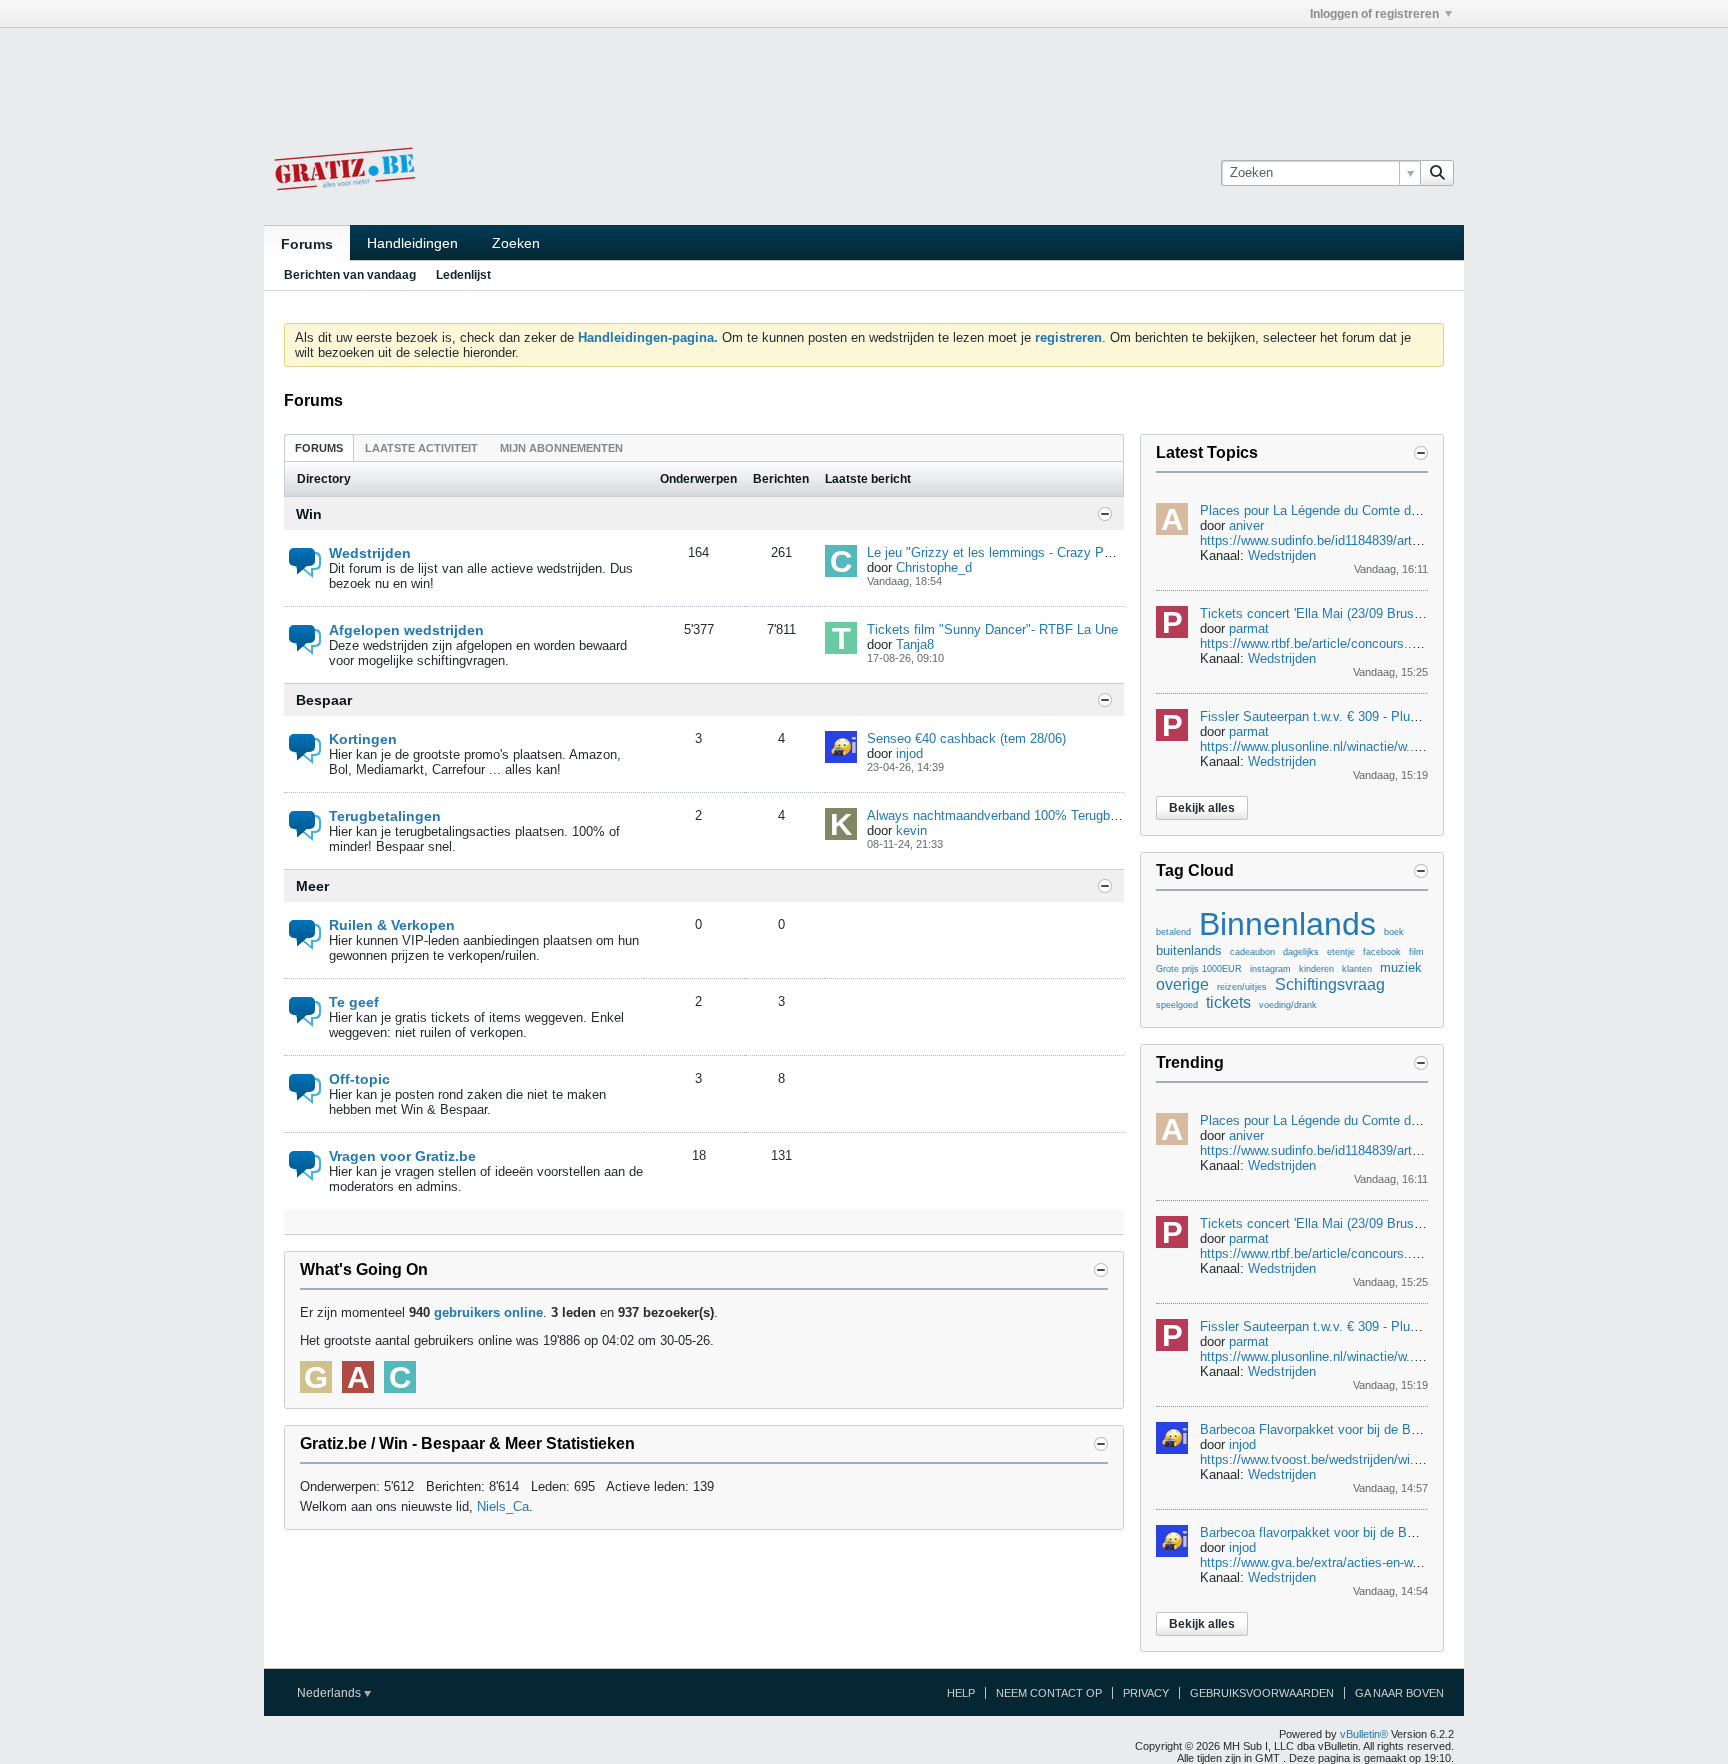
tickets (1228, 1002)
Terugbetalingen (385, 816)
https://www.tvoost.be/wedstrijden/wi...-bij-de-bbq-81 (1350, 1459)
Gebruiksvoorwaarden (1262, 1693)
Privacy (1146, 1693)
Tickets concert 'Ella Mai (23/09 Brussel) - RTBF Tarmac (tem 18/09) (1399, 613)
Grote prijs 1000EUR (1199, 969)
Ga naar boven (1399, 1693)
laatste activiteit (421, 448)
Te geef (354, 1002)
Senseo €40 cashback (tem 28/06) (966, 738)
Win (309, 514)
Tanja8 (915, 644)
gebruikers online (488, 1312)
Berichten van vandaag (350, 275)
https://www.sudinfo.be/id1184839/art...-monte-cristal (1351, 540)
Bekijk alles (1202, 808)
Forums (307, 244)
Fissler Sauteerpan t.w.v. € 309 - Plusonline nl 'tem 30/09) (1366, 716)
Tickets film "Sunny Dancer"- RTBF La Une (992, 629)
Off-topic (359, 1079)
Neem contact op (1049, 1693)
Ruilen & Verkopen (392, 925)
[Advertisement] (864, 73)
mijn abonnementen (561, 448)
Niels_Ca (503, 1506)
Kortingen (363, 739)
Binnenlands (1287, 924)
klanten (1357, 969)
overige (1182, 984)
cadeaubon (1252, 952)
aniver (1246, 525)
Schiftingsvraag (1330, 984)
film (1416, 952)
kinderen (1316, 969)
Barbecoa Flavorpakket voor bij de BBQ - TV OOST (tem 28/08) (1385, 1429)
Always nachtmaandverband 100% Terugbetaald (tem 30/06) (1041, 815)
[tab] (319, 447)
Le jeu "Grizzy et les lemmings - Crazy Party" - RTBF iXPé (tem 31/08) (1073, 552)
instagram (1270, 969)
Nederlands (330, 1693)
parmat (1249, 628)
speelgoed (1177, 1005)
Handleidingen (412, 243)
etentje (1341, 952)
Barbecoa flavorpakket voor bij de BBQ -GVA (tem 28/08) (1365, 1532)
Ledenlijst (463, 275)
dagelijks (1301, 952)
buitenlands (1189, 950)
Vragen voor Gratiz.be (402, 1156)
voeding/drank (1288, 1005)
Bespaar (324, 700)
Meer (312, 886)
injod (909, 753)
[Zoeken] (1437, 173)
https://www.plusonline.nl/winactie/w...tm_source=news (1358, 746)
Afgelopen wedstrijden (406, 630)
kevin (911, 830)
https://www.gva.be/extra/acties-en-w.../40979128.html (1356, 1562)
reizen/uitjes (1242, 987)
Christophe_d (934, 567)
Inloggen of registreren (1374, 14)
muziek (1401, 967)
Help (961, 1693)
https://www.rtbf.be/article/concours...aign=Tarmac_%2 (1358, 643)
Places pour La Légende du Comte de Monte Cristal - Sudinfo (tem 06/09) (1412, 510)
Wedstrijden (370, 553)
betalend (1173, 932)
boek (1394, 932)
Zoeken (516, 243)
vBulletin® (1364, 1734)
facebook (1382, 952)
